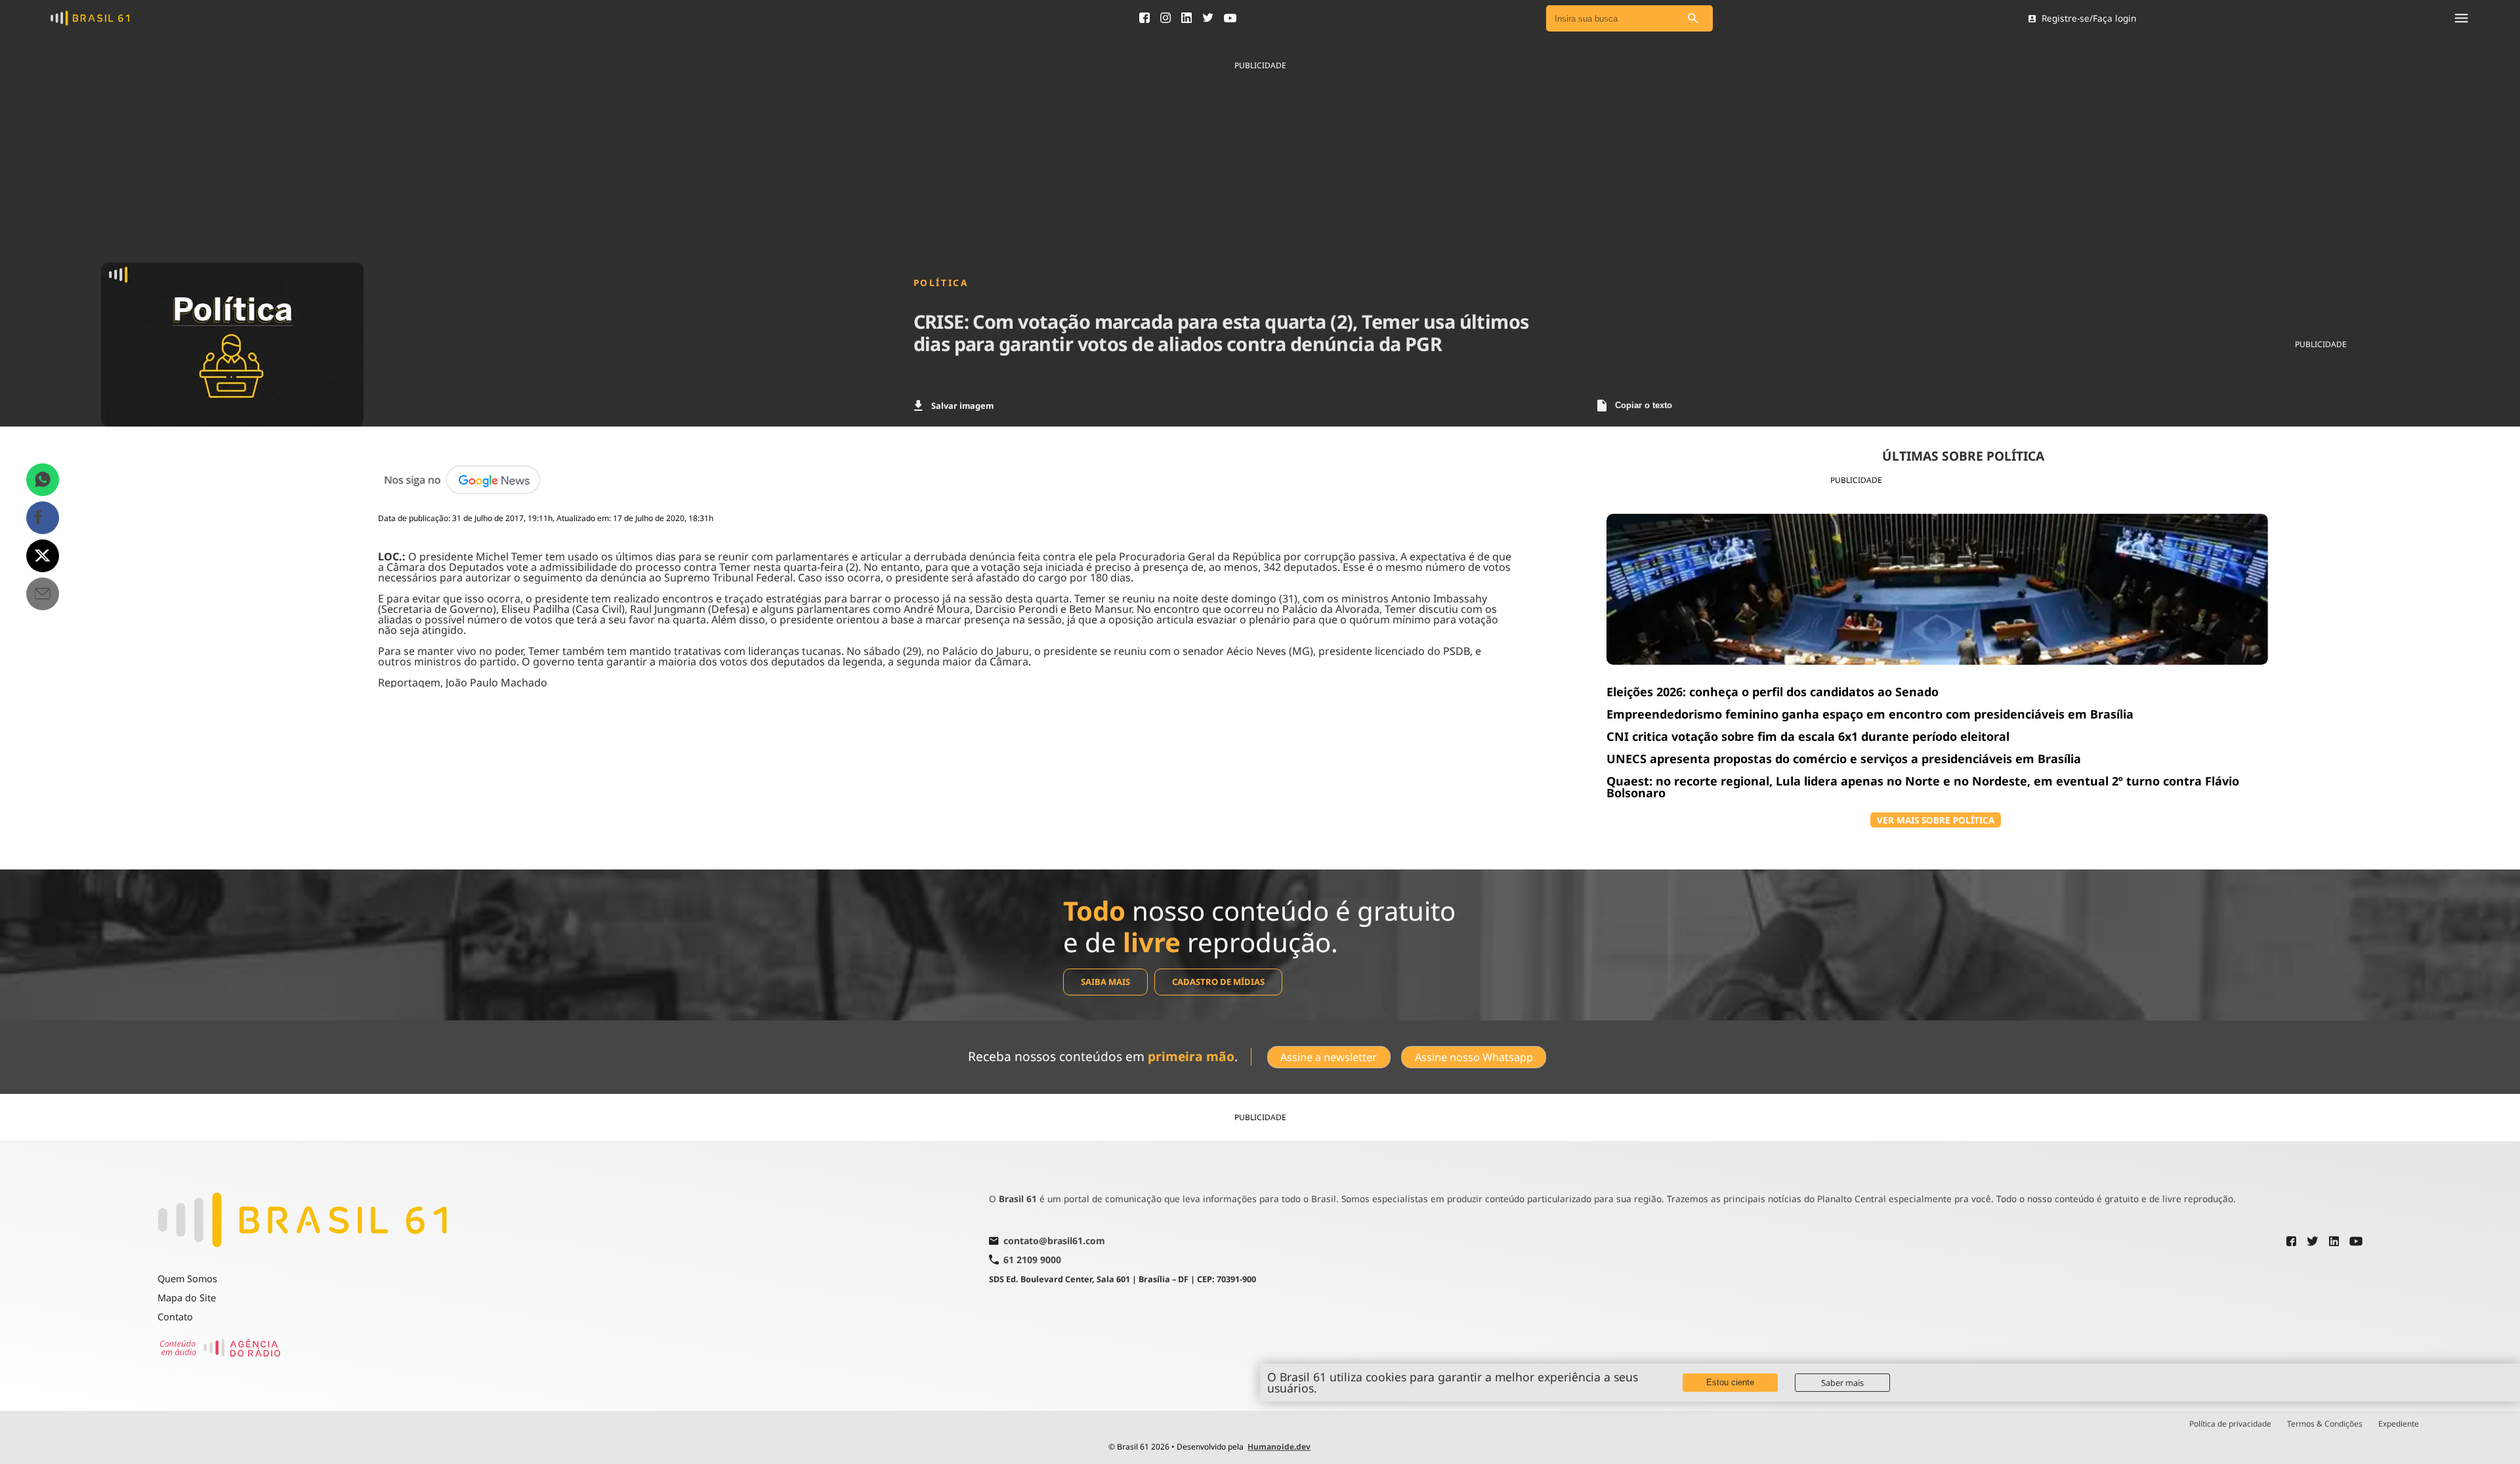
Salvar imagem (962, 406)
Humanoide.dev (1279, 1447)
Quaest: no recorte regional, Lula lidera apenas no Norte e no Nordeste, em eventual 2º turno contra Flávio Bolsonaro (1923, 787)
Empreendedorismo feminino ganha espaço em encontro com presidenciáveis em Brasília (1870, 714)
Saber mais (1842, 1383)
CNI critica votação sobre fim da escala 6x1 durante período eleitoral (1808, 736)
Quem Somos (187, 1279)
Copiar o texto (1644, 405)
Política (941, 283)
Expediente (2399, 1424)
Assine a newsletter (1329, 1057)
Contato (175, 1317)
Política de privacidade (2230, 1424)
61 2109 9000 (1032, 1260)
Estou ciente (1730, 1382)
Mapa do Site (187, 1298)
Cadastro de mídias (1218, 982)
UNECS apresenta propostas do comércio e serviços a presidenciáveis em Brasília (1844, 759)
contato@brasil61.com (1054, 1242)
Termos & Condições (2325, 1424)
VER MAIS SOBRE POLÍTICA (1936, 820)
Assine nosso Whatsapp (1474, 1057)
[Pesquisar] (1693, 19)
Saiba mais (1105, 982)
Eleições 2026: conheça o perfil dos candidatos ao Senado (1773, 692)
